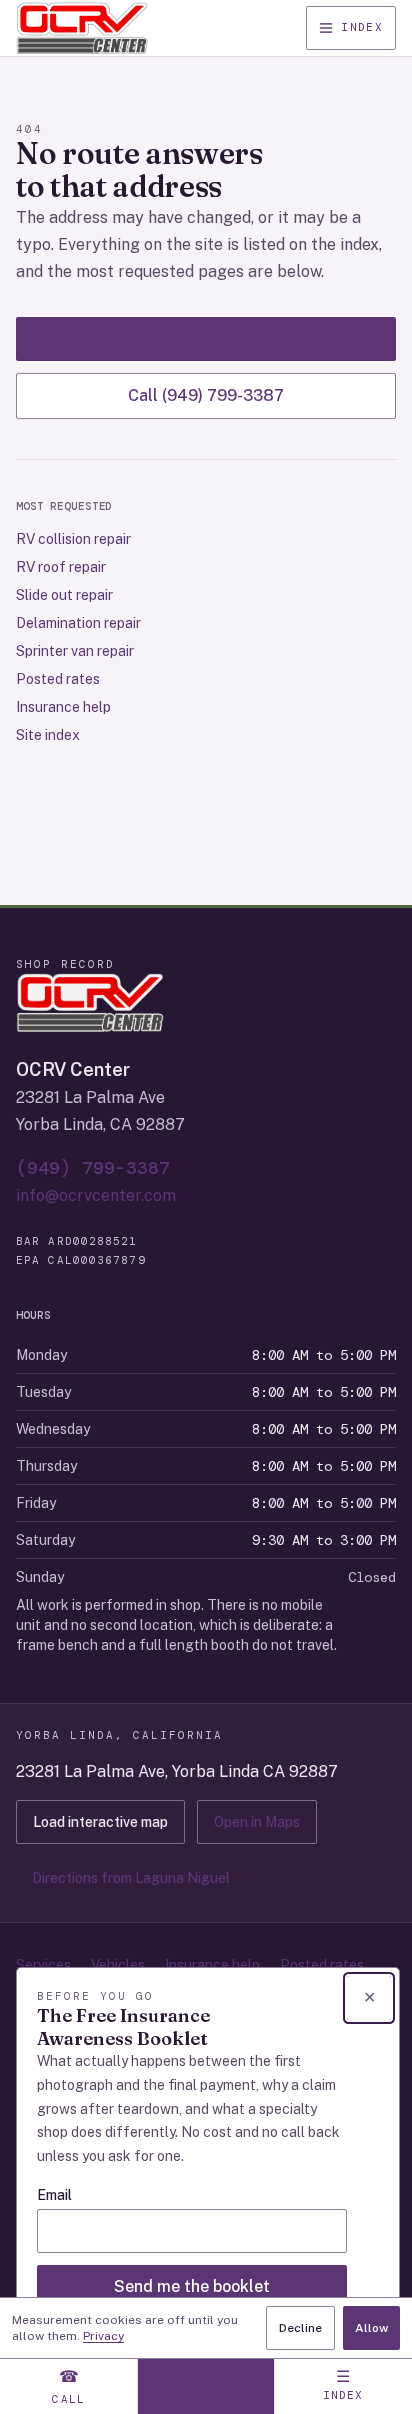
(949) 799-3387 (93, 1168)
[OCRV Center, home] (82, 28)
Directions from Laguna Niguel (131, 1878)
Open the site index (206, 338)
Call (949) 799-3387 (206, 395)
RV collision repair (73, 539)
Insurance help (63, 707)
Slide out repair (64, 595)
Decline (300, 2328)
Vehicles (118, 1965)
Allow (371, 2328)
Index (362, 27)
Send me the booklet (192, 2286)
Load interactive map (100, 1822)
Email (54, 2195)
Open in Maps (257, 1822)
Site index (48, 735)
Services (43, 1965)
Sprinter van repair (75, 651)
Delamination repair (78, 623)
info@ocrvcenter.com (96, 1195)
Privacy (103, 2336)
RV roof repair (61, 567)
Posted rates (58, 679)
